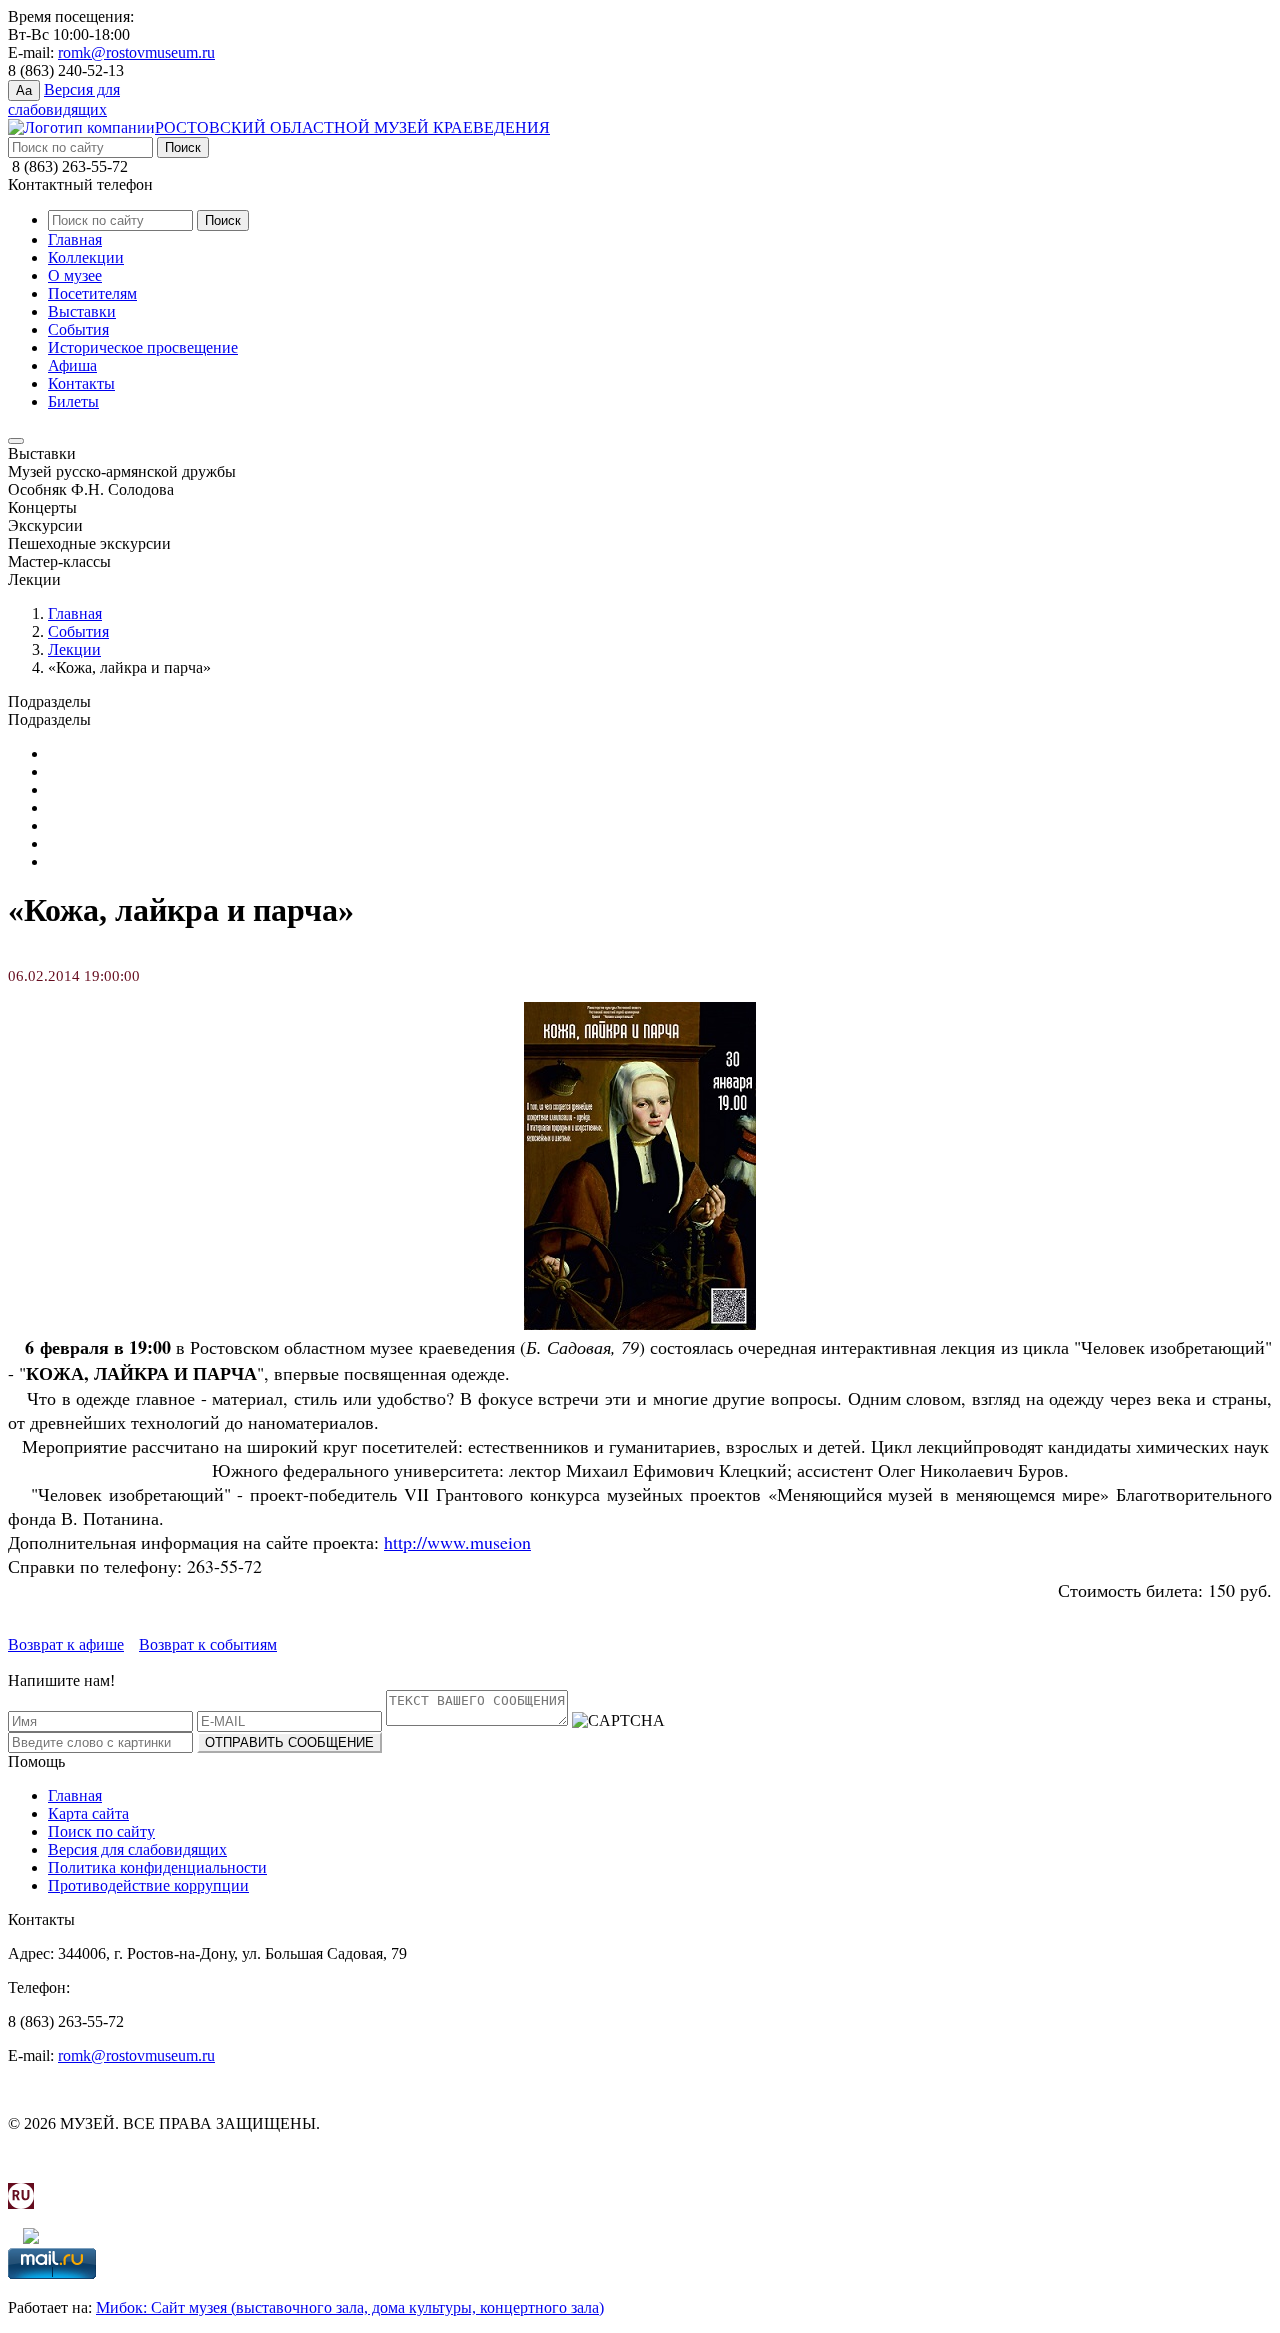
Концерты (82, 789)
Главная (75, 239)
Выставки (82, 311)
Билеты (73, 401)
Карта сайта (88, 1813)
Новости (77, 825)
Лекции (74, 649)
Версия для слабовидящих (137, 1849)
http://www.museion (457, 1542)
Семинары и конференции (138, 843)
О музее (75, 275)
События (78, 329)
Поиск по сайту (101, 1831)
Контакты (81, 383)
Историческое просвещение (143, 347)
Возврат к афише (66, 1644)
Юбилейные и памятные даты (150, 753)
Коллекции (86, 257)
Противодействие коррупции (148, 1885)
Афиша (72, 365)
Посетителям (92, 293)
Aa (24, 90)
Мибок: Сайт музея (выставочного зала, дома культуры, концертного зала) (350, 2307)
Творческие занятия (115, 861)
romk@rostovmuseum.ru (136, 52)
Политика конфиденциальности (157, 1867)
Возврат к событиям (208, 1644)
